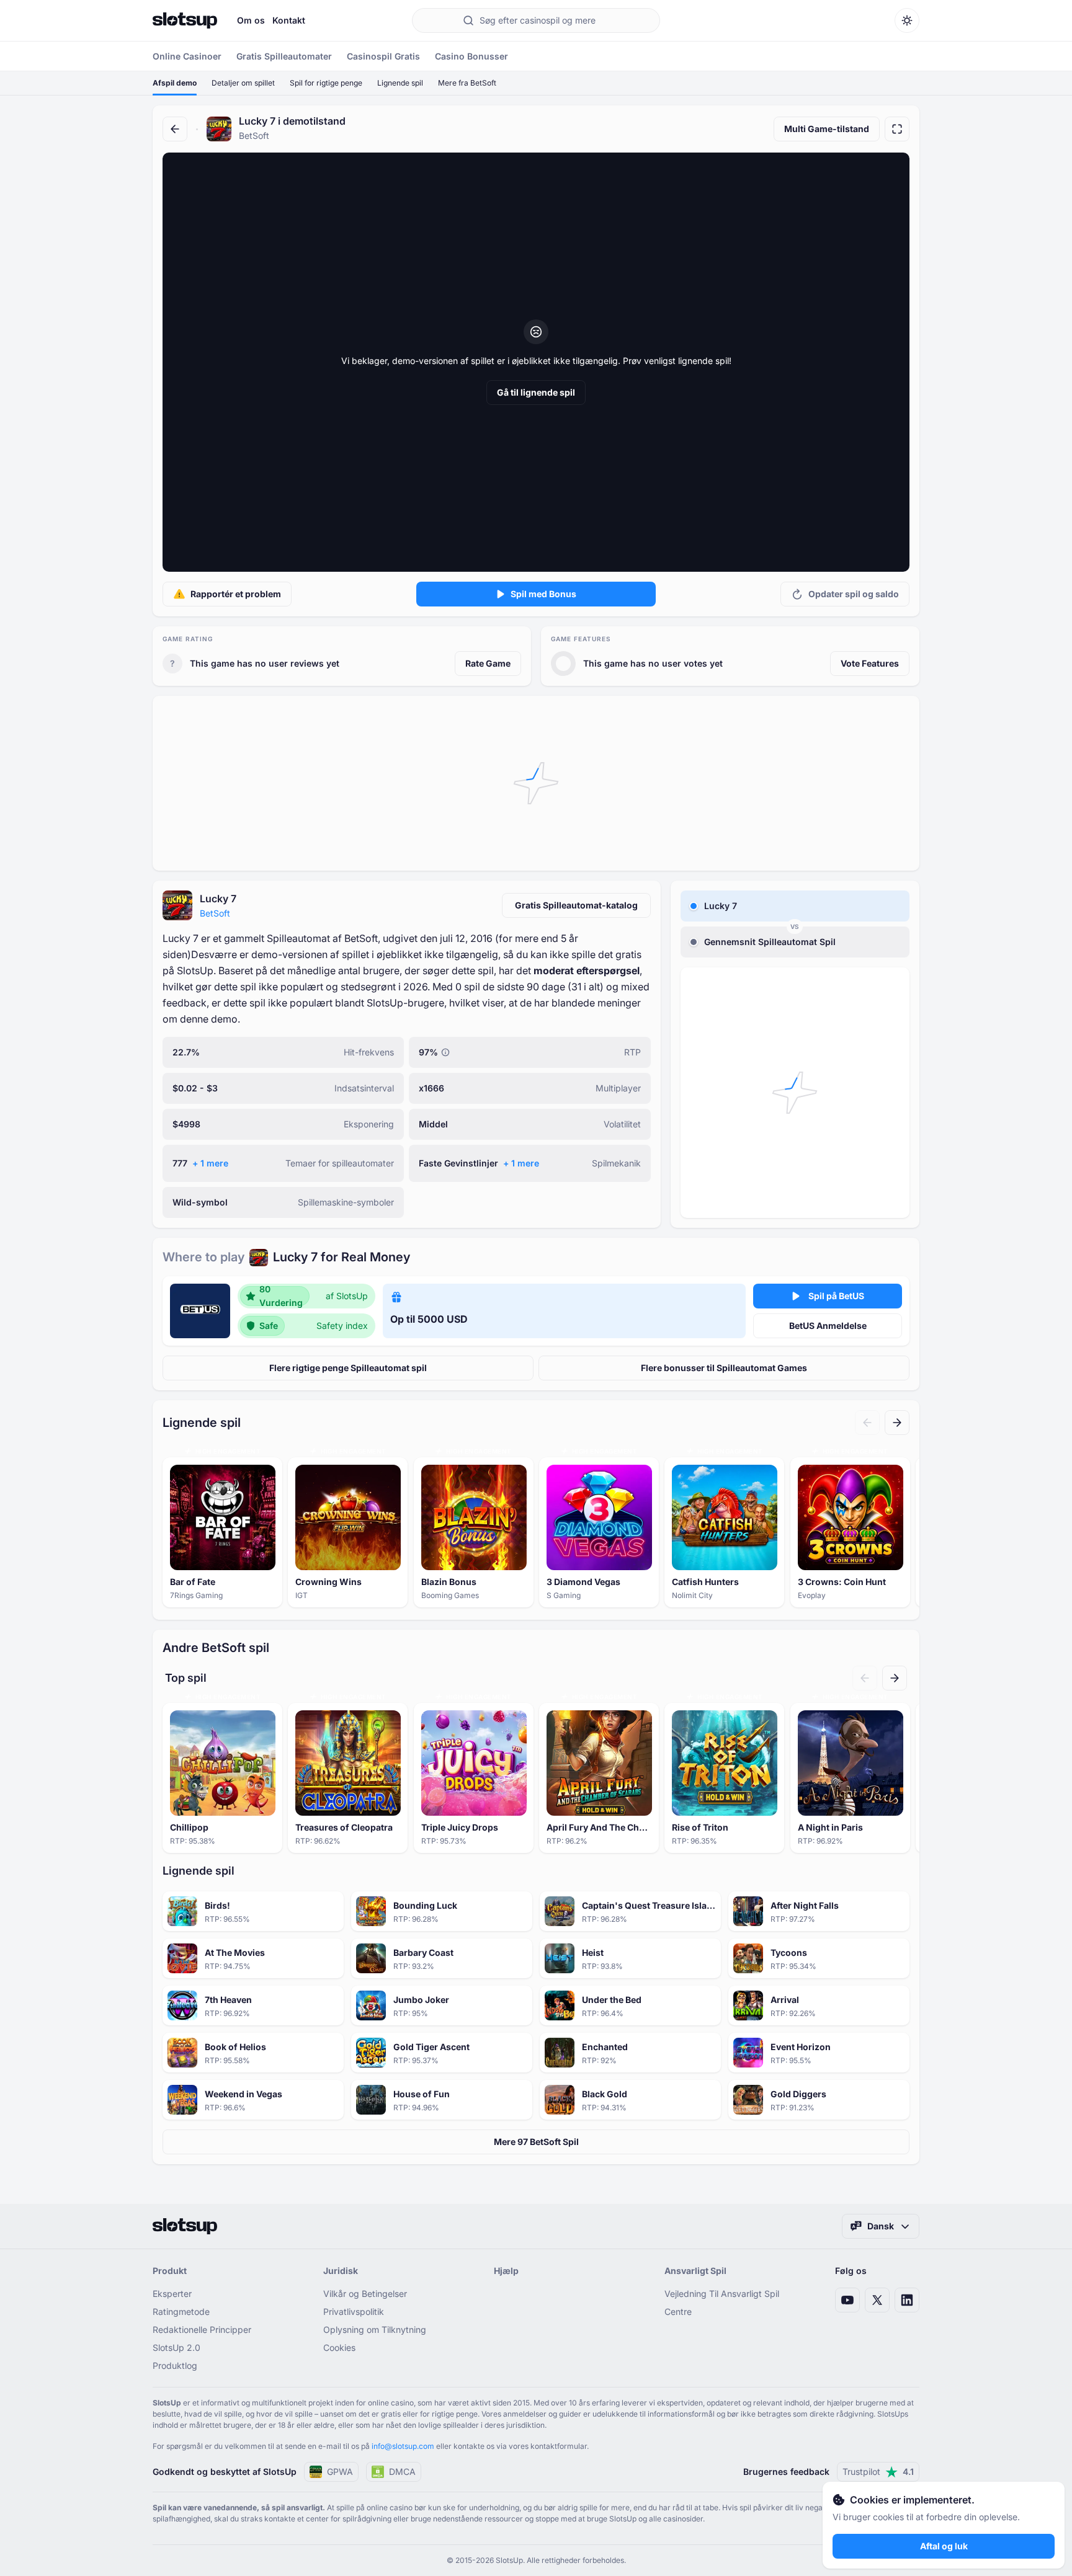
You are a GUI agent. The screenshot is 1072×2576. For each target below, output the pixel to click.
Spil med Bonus (543, 594)
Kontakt (289, 20)
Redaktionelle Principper (202, 2330)
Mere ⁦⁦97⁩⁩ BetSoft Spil (536, 2142)
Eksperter (172, 2294)
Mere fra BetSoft (467, 83)
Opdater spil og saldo (854, 594)
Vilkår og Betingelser (365, 2294)
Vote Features (870, 663)
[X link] (877, 2300)
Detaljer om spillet (243, 83)
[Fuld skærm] (897, 129)
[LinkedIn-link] (907, 2300)
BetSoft (215, 913)
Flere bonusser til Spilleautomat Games (724, 1368)
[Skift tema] (907, 20)
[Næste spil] (897, 1423)
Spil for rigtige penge (326, 83)
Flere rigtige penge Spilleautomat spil (348, 1368)
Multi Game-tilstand (827, 129)
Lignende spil (400, 83)
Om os (251, 20)
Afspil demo (175, 83)
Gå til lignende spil (536, 392)
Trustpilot (878, 2472)
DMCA (402, 2472)
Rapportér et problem (236, 594)
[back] (175, 129)
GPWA (340, 2472)
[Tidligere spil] (867, 1423)
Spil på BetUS (836, 1296)
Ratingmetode (181, 2312)
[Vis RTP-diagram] (445, 1052)
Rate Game (488, 663)
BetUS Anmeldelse (828, 1326)
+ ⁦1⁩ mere (210, 1163)
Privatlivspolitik (354, 2312)
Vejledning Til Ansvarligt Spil (722, 2294)
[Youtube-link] (847, 2300)
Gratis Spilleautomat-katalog (576, 905)
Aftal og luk (944, 2546)
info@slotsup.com (403, 2446)
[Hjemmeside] (185, 20)
